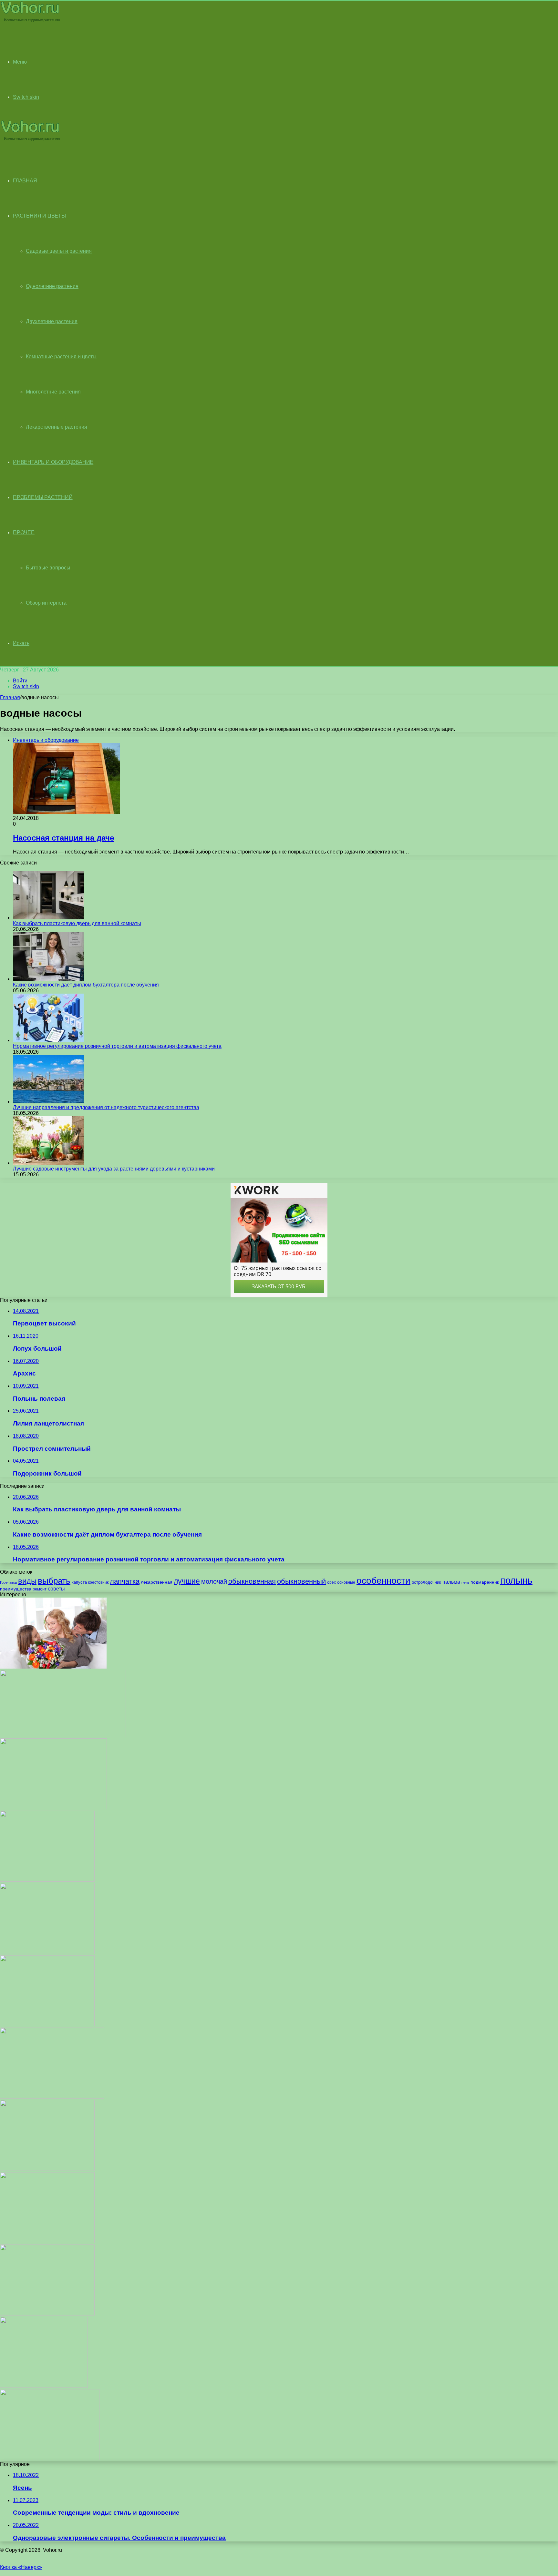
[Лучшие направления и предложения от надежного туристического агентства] (48, 1102)
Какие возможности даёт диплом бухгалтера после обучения (86, 985)
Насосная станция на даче (63, 838)
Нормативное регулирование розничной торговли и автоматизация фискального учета (117, 1046)
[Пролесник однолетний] (47, 2169)
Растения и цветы (39, 216)
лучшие (187, 1581)
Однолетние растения (52, 286)
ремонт (40, 1589)
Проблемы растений (43, 497)
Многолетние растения (53, 392)
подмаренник (485, 1582)
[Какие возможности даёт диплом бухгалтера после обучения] (48, 979)
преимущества (16, 1589)
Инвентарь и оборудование (53, 462)
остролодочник (426, 1582)
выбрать (54, 1581)
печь (465, 1582)
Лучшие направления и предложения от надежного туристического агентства (106, 1107)
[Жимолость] (47, 2314)
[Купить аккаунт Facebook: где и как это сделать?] (63, 1735)
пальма (451, 1582)
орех (331, 1582)
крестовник (98, 1582)
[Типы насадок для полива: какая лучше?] (44, 2386)
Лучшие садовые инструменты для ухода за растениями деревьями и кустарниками (114, 1169)
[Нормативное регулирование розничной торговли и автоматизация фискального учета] (48, 1040)
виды (27, 1581)
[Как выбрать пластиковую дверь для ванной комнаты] (48, 918)
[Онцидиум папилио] (47, 2024)
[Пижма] (50, 2458)
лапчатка (125, 1581)
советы (56, 1589)
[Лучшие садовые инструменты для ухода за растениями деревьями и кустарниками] (48, 1163)
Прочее (24, 532)
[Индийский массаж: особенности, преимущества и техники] (53, 1808)
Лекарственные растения (57, 427)
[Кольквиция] (47, 2241)
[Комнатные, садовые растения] (30, 21)
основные (346, 1582)
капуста (79, 1582)
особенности (383, 1581)
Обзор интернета (46, 603)
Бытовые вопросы (48, 568)
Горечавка (8, 1582)
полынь (516, 1580)
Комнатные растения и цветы (61, 357)
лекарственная (157, 1582)
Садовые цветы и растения (59, 251)
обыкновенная (252, 1581)
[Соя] (52, 2097)
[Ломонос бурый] (47, 1880)
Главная (10, 697)
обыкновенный (301, 1581)
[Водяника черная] (47, 1952)
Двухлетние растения (52, 321)
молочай (214, 1581)
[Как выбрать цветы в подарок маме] (53, 1667)
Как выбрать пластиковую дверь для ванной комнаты (77, 923)
